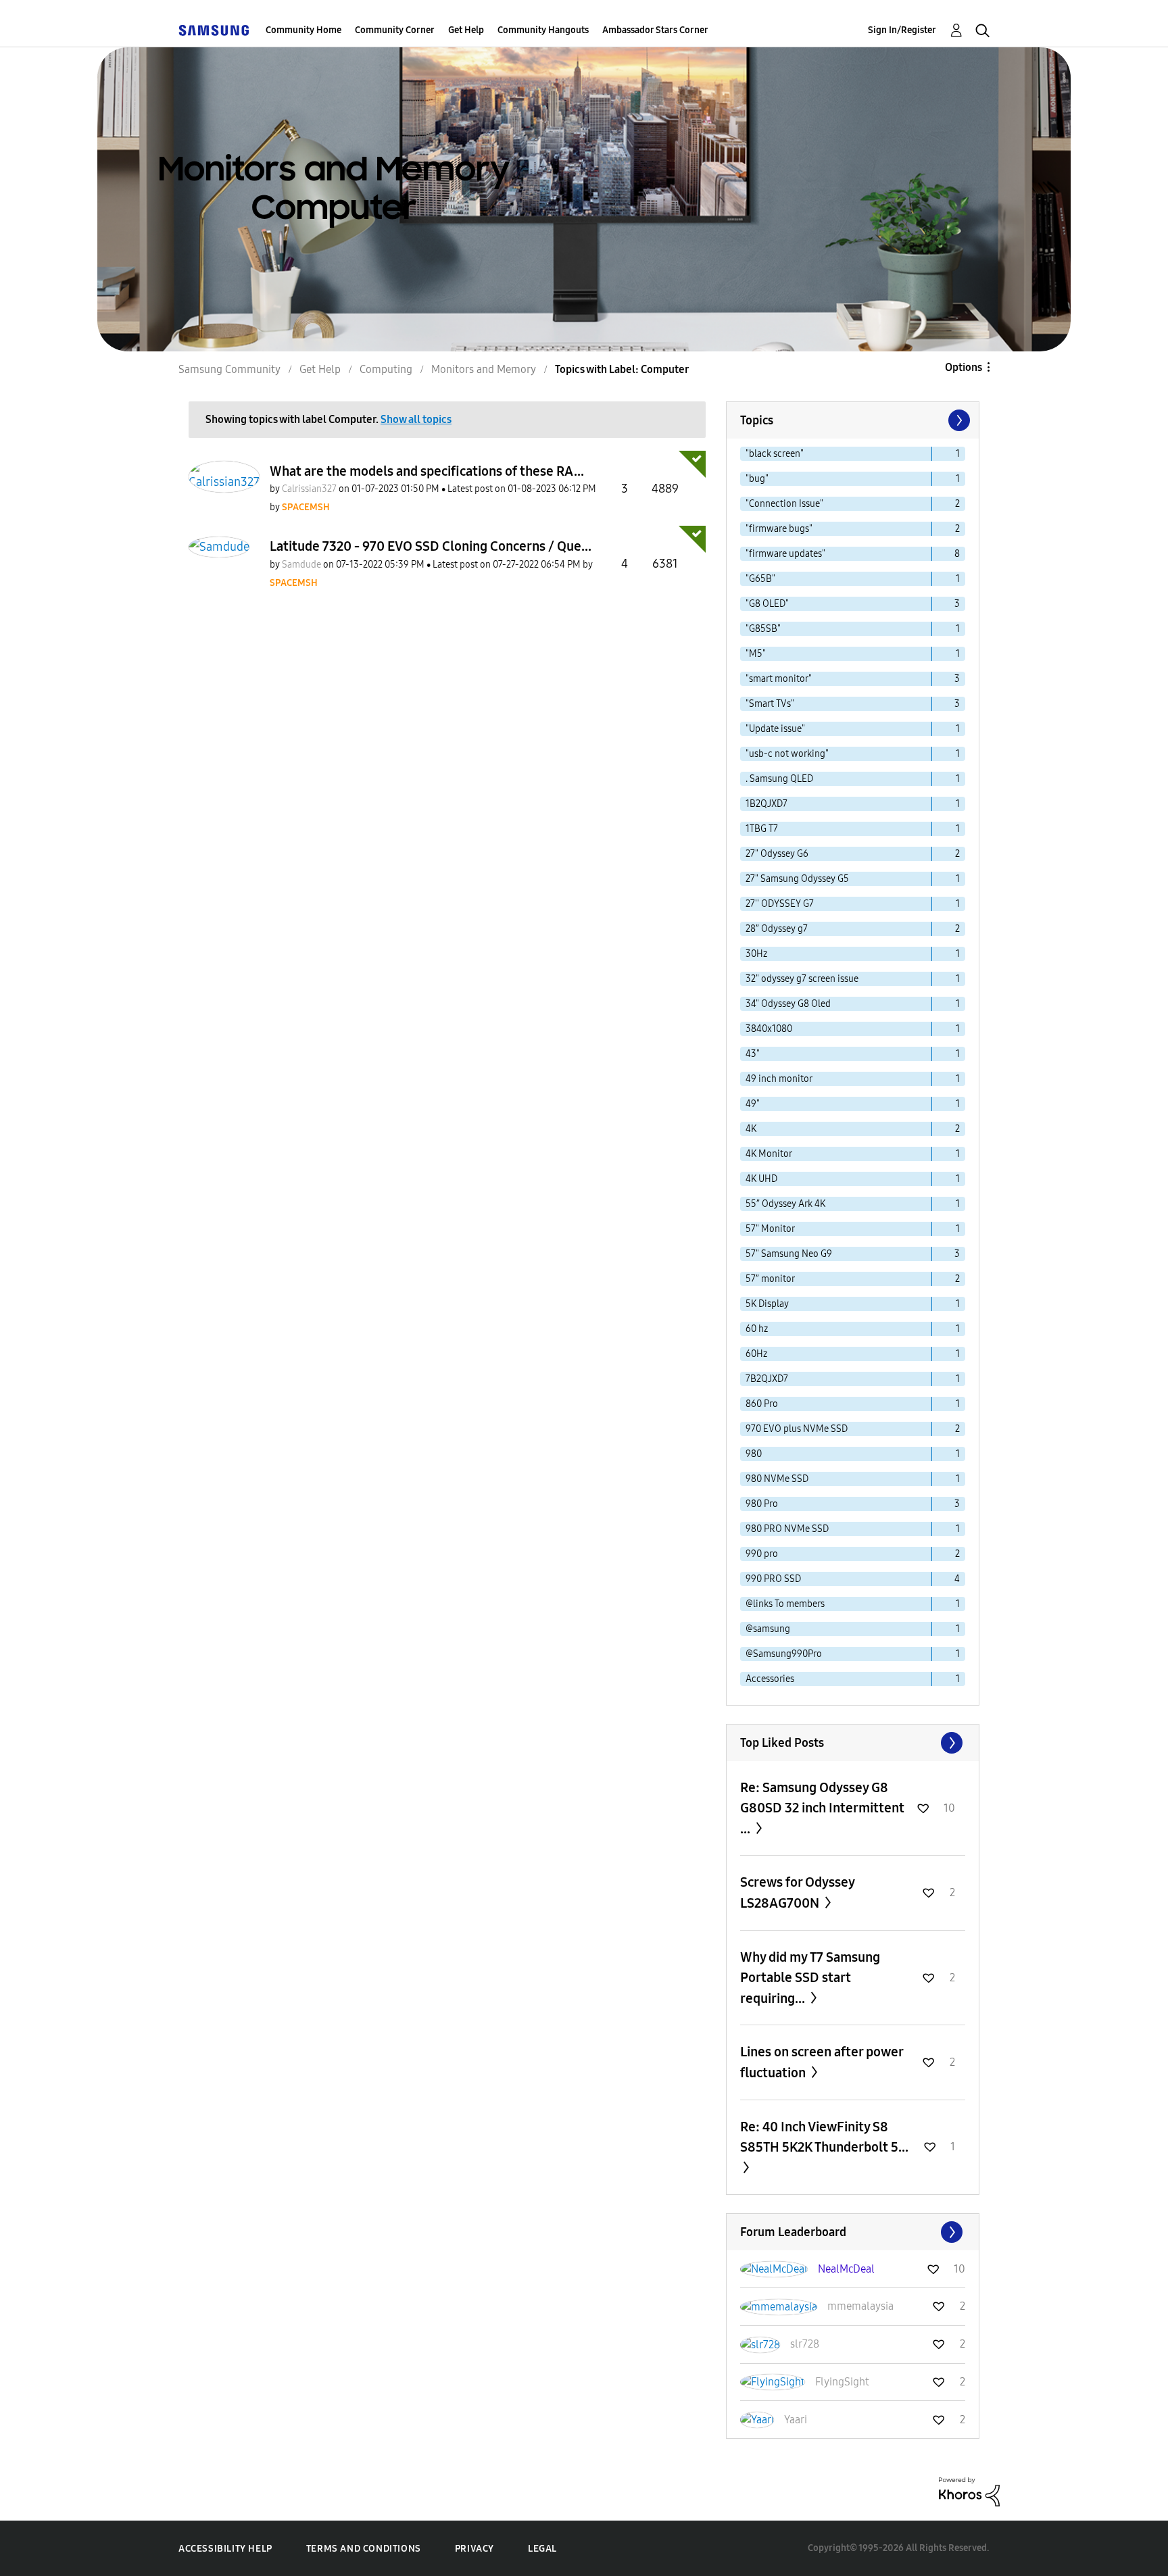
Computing (386, 369)
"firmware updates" (785, 554)
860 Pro (762, 1404)
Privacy (474, 2549)
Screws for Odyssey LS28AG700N (797, 1892)
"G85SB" (763, 629)
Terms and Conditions (364, 2549)
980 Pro (762, 1504)
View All (853, 1743)
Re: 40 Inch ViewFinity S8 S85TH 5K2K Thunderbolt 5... (824, 2137)
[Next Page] (958, 420)
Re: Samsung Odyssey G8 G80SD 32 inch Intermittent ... (822, 1808)
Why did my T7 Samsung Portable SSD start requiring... (810, 1978)
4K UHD (761, 1179)
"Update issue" (775, 729)
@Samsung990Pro (784, 1654)
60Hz (756, 1354)
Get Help (466, 30)
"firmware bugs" (779, 529)
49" (753, 1104)
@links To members (785, 1604)
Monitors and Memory (484, 369)
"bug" (757, 479)
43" (753, 1054)
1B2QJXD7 (766, 804)
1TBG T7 (762, 829)
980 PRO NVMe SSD (787, 1529)
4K (751, 1129)
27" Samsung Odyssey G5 (797, 879)
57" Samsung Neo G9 (789, 1254)
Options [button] (964, 367)
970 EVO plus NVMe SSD (797, 1429)
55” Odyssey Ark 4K (785, 1204)
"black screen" (775, 454)
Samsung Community (229, 369)
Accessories (770, 1679)
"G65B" (760, 579)
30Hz (756, 954)
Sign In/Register (902, 30)
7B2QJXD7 (767, 1379)
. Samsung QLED (779, 779)
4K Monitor (769, 1154)
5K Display (767, 1304)
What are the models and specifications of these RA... (427, 471)
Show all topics (416, 419)
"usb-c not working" (787, 754)
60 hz (757, 1329)
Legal (542, 2549)
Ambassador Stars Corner (655, 30)
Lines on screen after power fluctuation (822, 2062)
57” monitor (770, 1279)
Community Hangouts (543, 30)
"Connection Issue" (784, 504)
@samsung (768, 1629)
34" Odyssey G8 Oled (788, 1004)
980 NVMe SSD (777, 1479)
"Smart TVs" (770, 704)
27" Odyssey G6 (777, 854)
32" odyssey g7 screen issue (802, 979)
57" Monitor (770, 1229)
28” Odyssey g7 (777, 929)
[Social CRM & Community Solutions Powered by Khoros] (969, 2491)
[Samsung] (214, 30)
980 (754, 1454)
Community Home (303, 30)
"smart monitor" (779, 679)
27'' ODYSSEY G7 (780, 904)
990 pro (762, 1554)
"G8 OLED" (767, 604)
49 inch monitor (779, 1079)
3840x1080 (769, 1029)
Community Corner (395, 30)
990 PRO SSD (773, 1579)
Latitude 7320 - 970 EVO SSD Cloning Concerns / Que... (431, 546)
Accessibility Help (225, 2549)
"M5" (756, 654)
